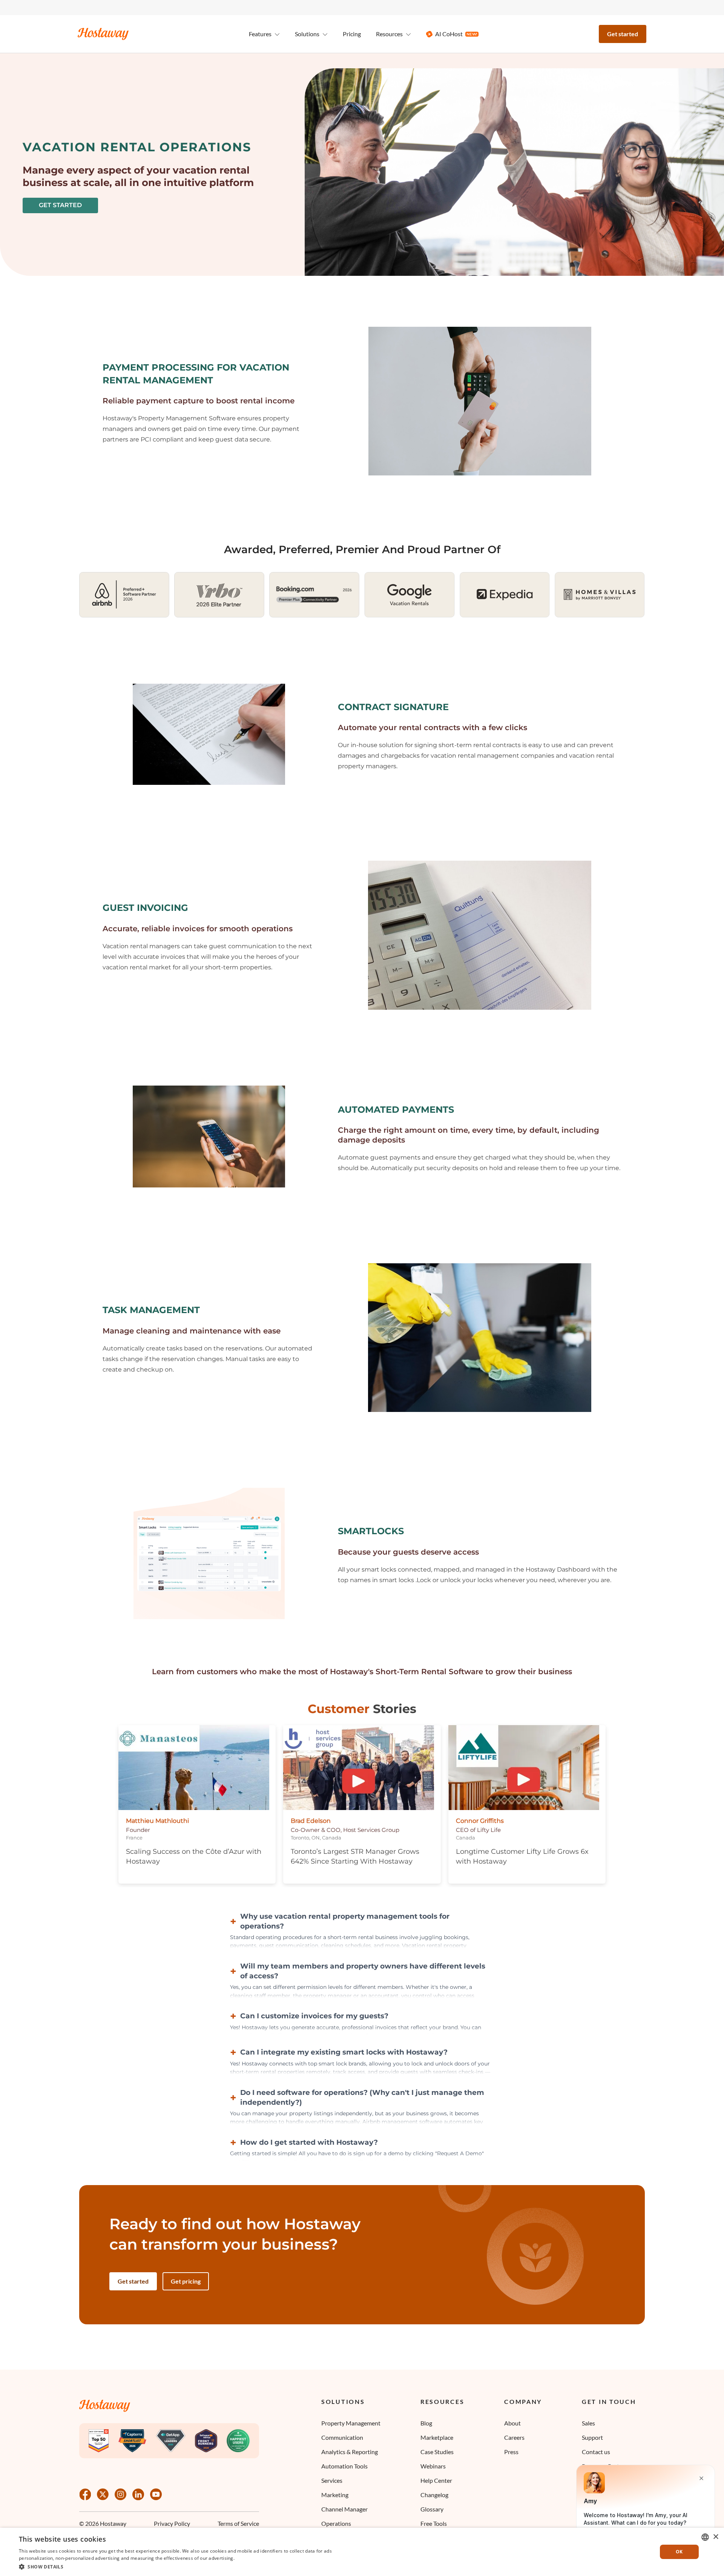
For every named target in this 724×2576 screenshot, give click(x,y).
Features (260, 34)
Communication (342, 2437)
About (512, 2423)
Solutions (343, 2402)
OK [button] (679, 2552)
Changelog (434, 2495)
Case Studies (437, 2452)
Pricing (352, 34)
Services (332, 2480)
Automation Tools (344, 2466)
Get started (623, 34)
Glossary (432, 2509)
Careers (514, 2437)
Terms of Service (238, 2523)
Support (592, 2437)
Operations (336, 2523)
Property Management (351, 2423)
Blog (426, 2423)
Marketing (335, 2495)
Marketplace (437, 2437)
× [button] (716, 2537)
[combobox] (705, 2537)
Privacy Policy (172, 2523)
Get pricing (186, 2281)
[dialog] (362, 2552)
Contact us (596, 2452)
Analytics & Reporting (350, 2452)
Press (511, 2452)
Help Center (436, 2480)
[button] (189, 2566)
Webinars (433, 2466)
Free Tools (434, 2523)
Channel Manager (344, 2509)
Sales (588, 2423)
